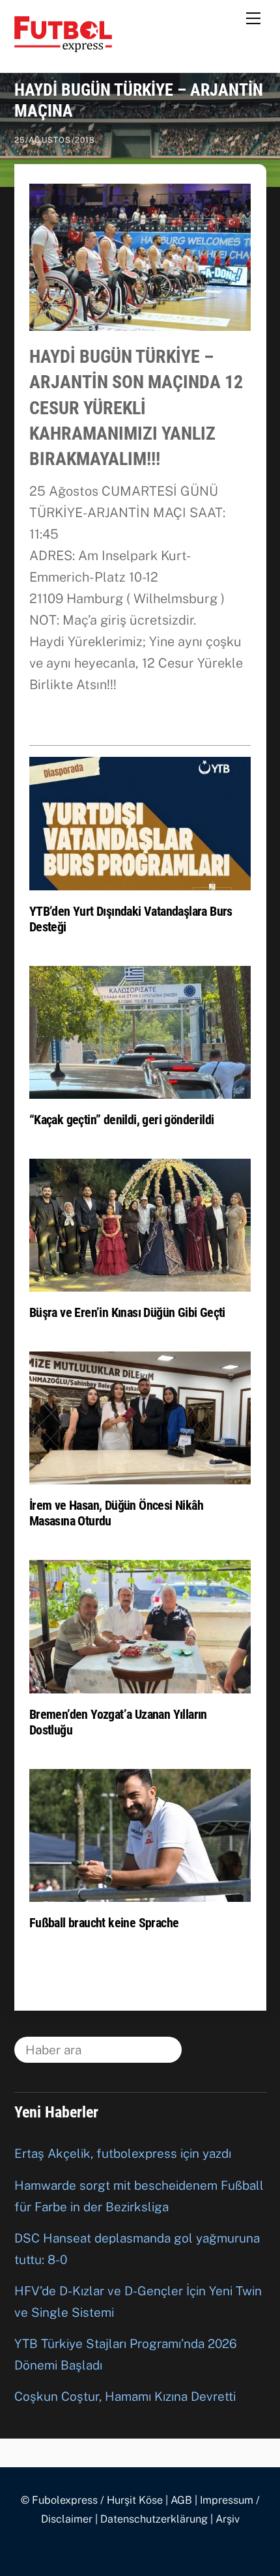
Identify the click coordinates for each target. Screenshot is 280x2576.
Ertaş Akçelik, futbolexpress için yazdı (123, 2153)
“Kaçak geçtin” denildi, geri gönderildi (122, 1120)
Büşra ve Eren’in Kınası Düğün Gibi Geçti (127, 1312)
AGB (181, 2500)
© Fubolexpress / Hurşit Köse (92, 2500)
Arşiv (228, 2519)
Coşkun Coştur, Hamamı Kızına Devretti (125, 2396)
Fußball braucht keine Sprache (104, 1923)
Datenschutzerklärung (154, 2519)
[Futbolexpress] (63, 46)
